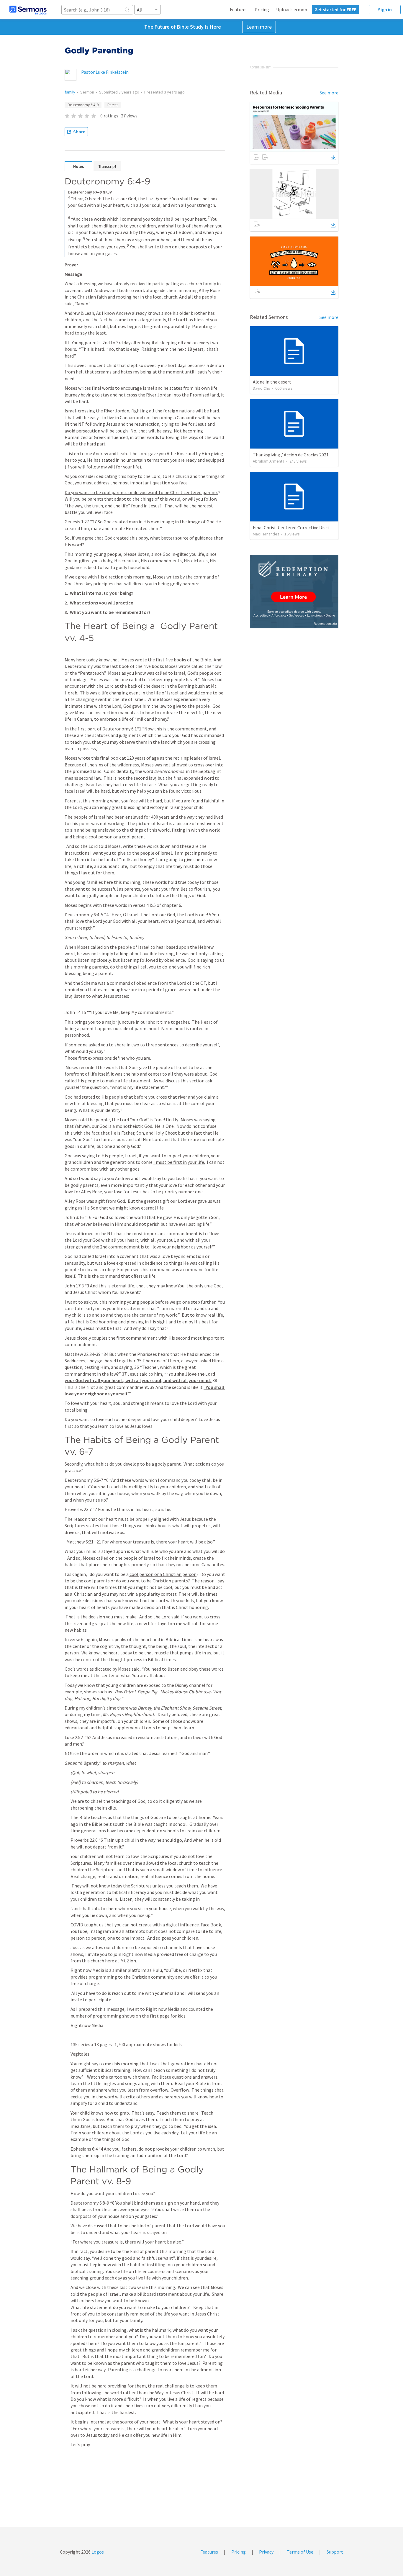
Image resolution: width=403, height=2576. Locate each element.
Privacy (266, 2552)
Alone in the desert (272, 382)
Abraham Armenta (269, 461)
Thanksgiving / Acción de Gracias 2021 (291, 455)
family (70, 92)
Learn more (259, 27)
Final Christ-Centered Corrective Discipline (296, 527)
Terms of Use (300, 2552)
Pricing (262, 9)
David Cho (262, 388)
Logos (97, 2552)
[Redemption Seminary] (294, 592)
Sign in (385, 9)
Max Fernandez (266, 534)
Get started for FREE (335, 9)
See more (329, 93)
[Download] (333, 158)
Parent (113, 105)
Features (239, 9)
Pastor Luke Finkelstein (105, 72)
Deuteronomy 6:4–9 (83, 105)
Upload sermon (292, 9)
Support (335, 2552)
